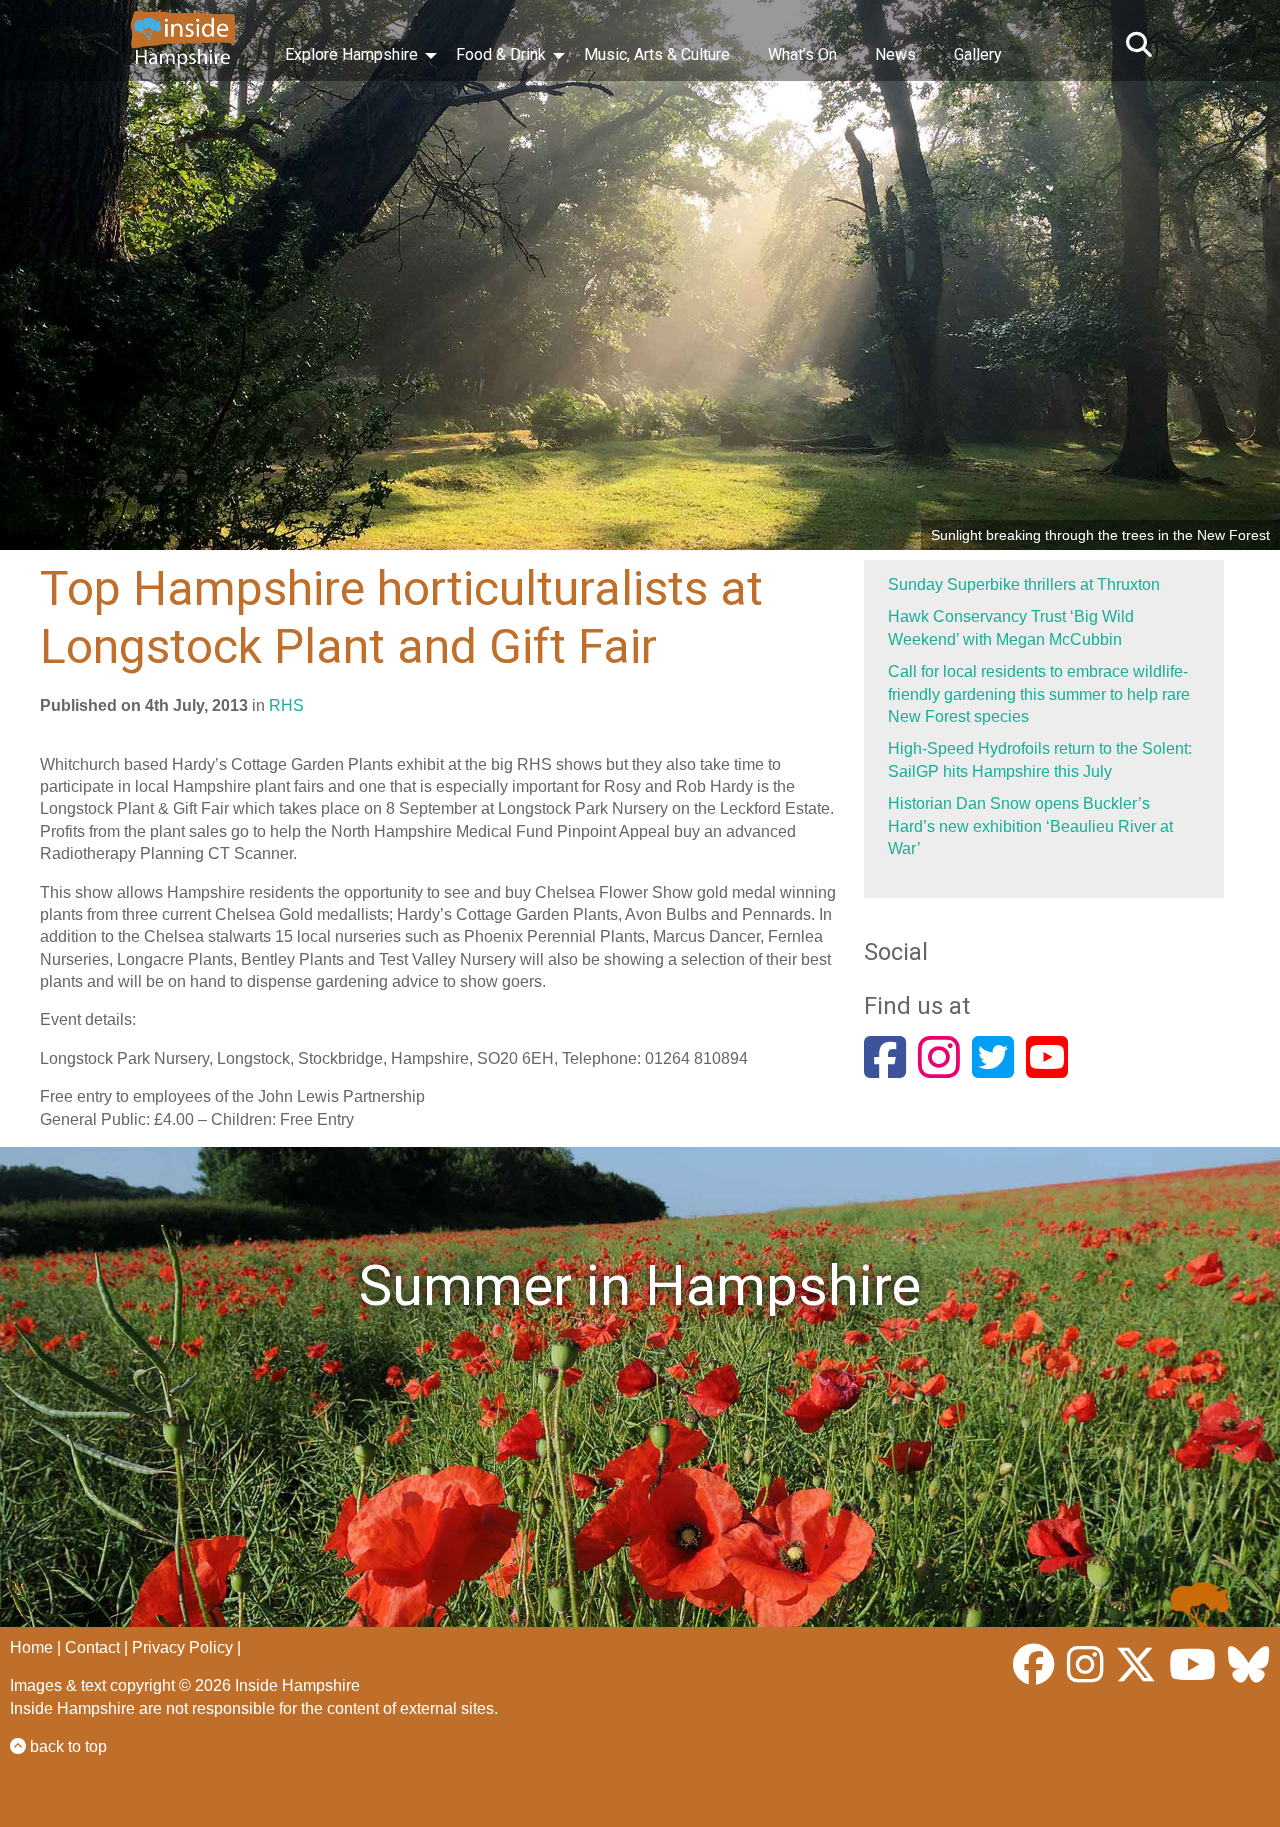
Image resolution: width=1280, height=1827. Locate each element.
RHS (286, 705)
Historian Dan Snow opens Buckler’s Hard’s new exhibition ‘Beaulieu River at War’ (1030, 826)
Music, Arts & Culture (657, 54)
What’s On (802, 54)
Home (31, 1647)
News (895, 54)
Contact (92, 1647)
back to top (66, 1746)
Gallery (978, 54)
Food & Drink (501, 54)
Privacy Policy (182, 1647)
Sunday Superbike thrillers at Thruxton (1024, 584)
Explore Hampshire (351, 54)
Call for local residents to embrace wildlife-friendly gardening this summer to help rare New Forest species (1039, 694)
